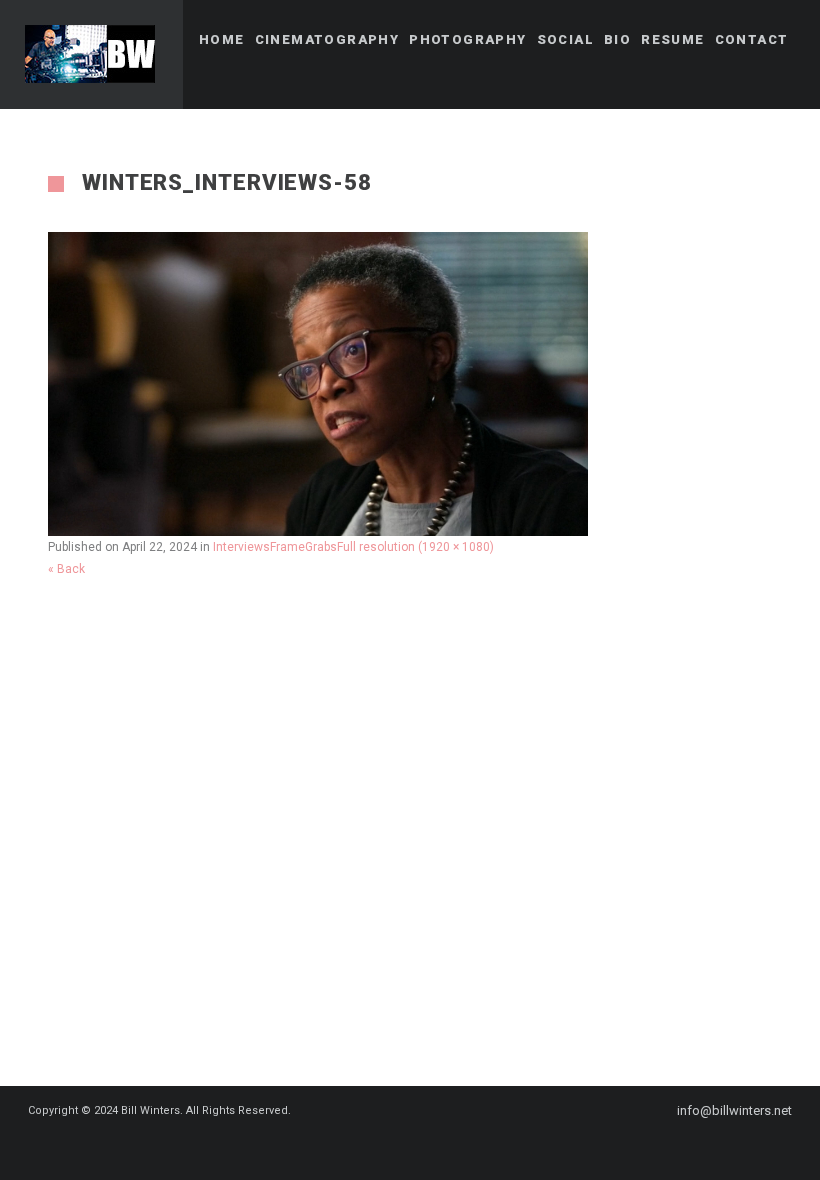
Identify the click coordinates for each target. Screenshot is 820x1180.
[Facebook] (382, 1147)
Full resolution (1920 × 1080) (415, 547)
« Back (66, 569)
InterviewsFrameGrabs (275, 547)
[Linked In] (454, 1147)
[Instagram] (418, 1147)
